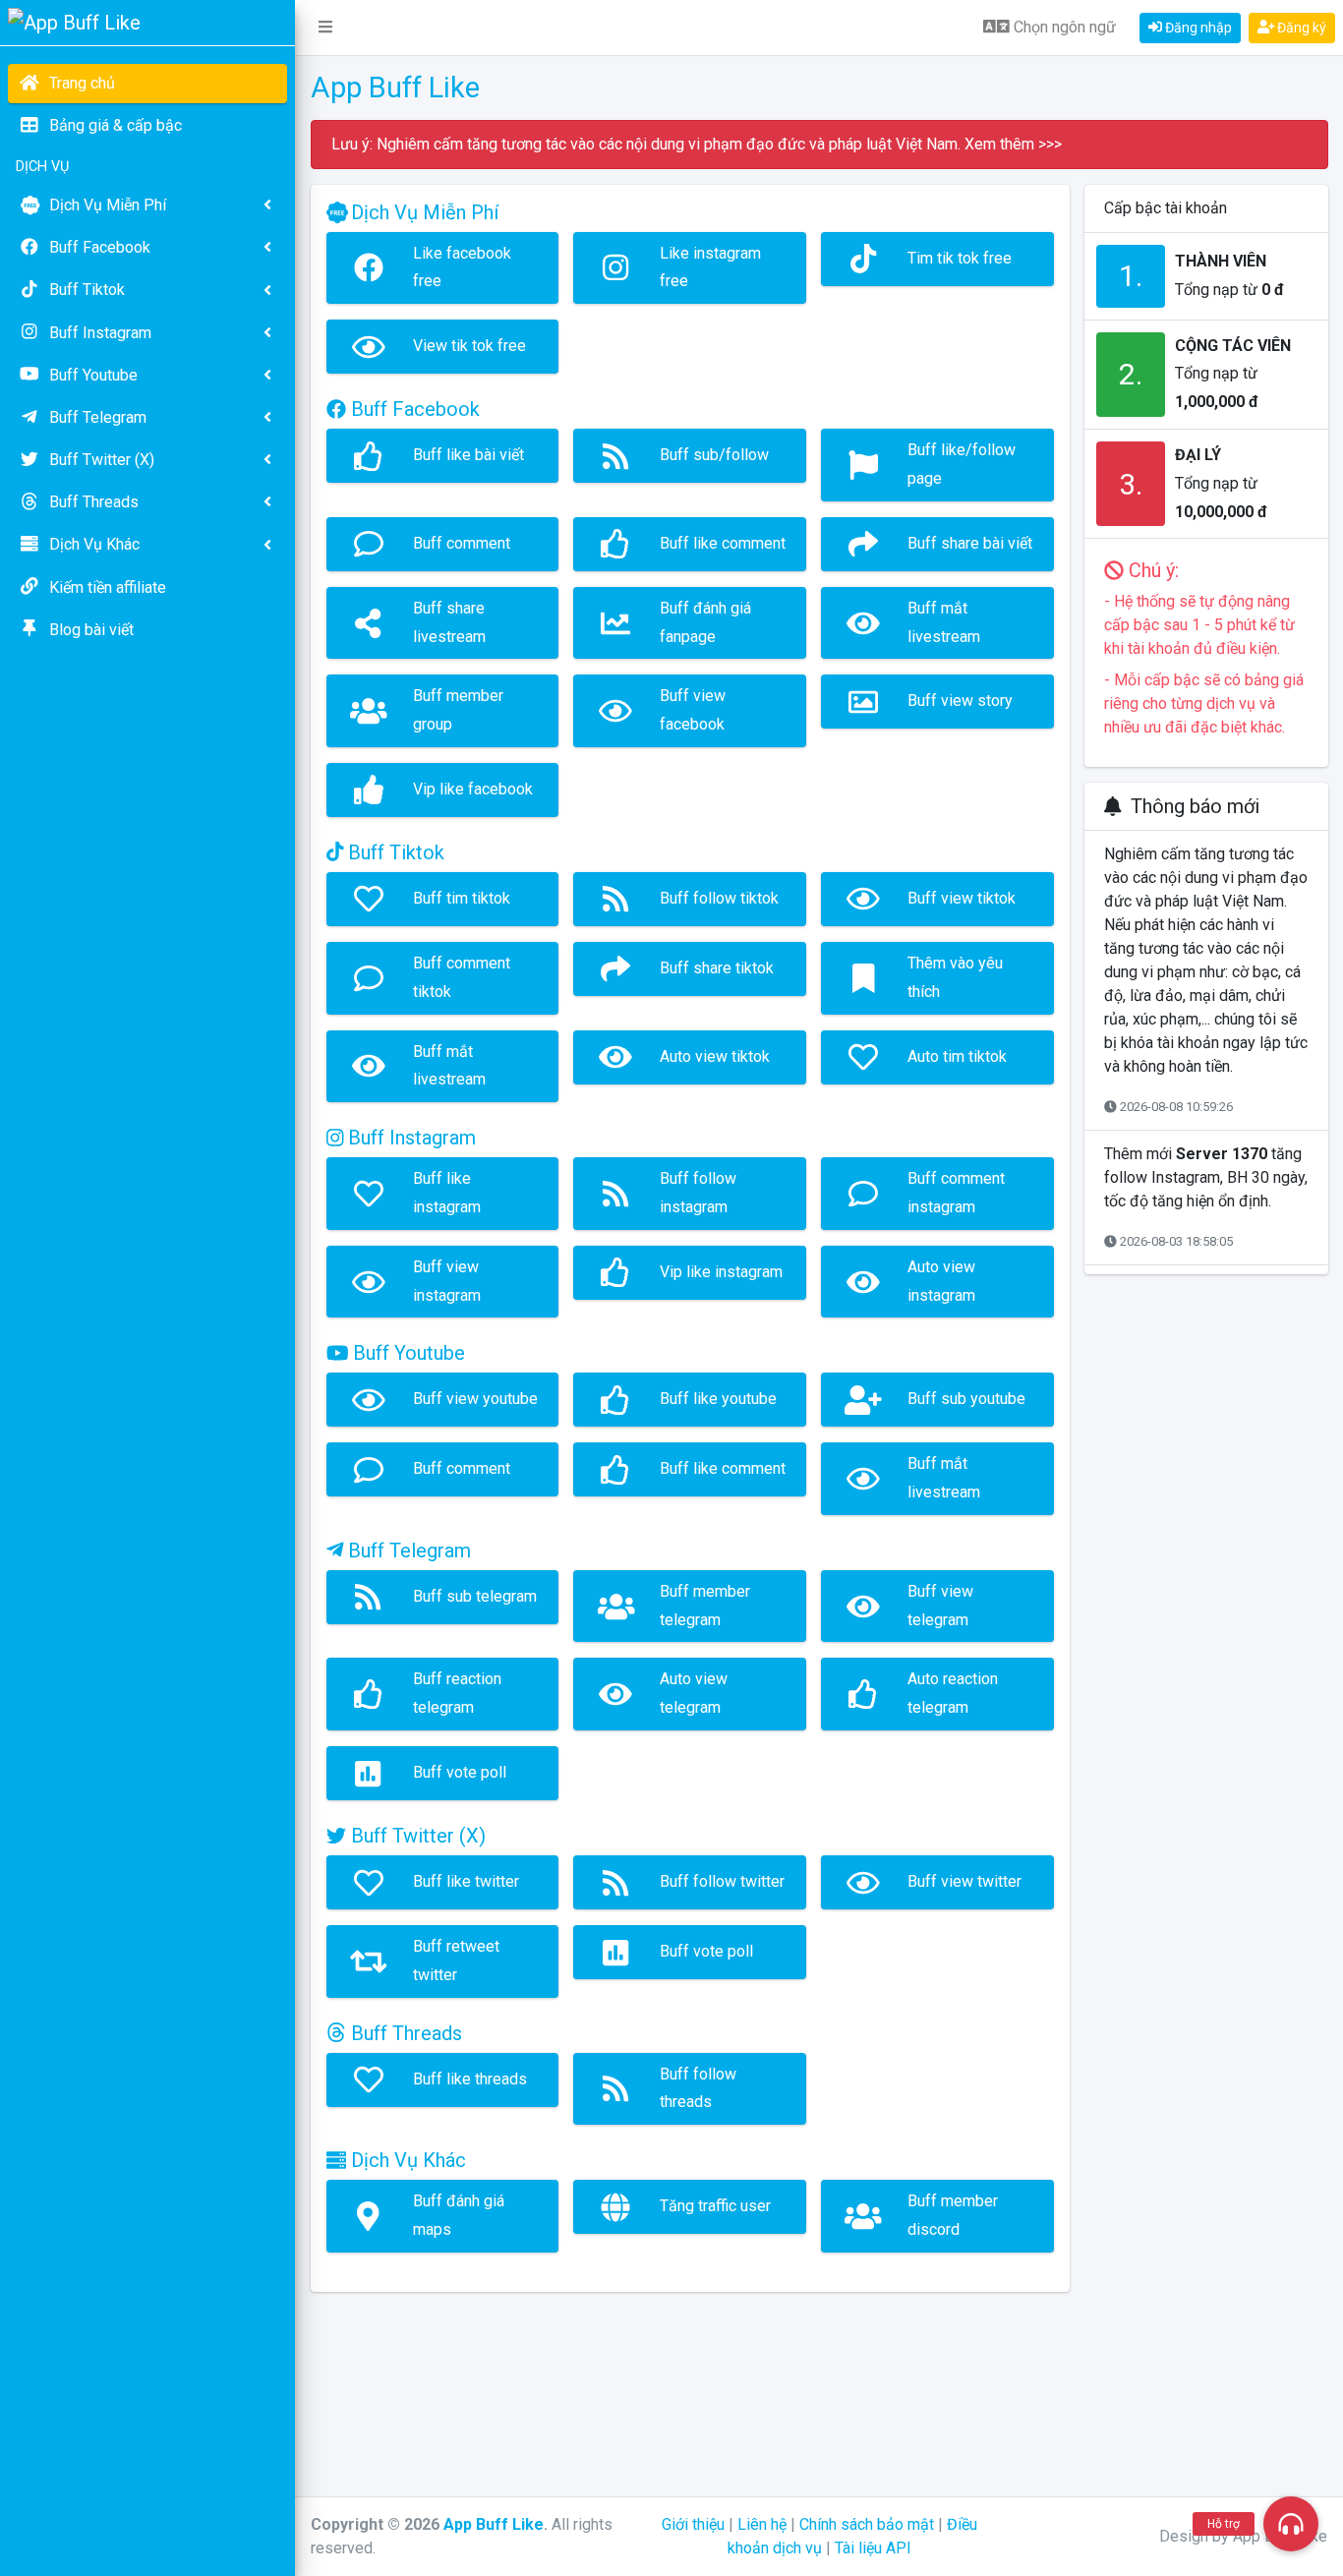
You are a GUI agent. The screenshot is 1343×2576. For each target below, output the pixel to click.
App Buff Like (494, 2524)
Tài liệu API (873, 2548)
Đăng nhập (1197, 28)
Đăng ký (1300, 28)
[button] (325, 28)
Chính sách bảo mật (867, 2524)
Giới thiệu (693, 2524)
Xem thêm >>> (1011, 144)
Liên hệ (762, 2524)
